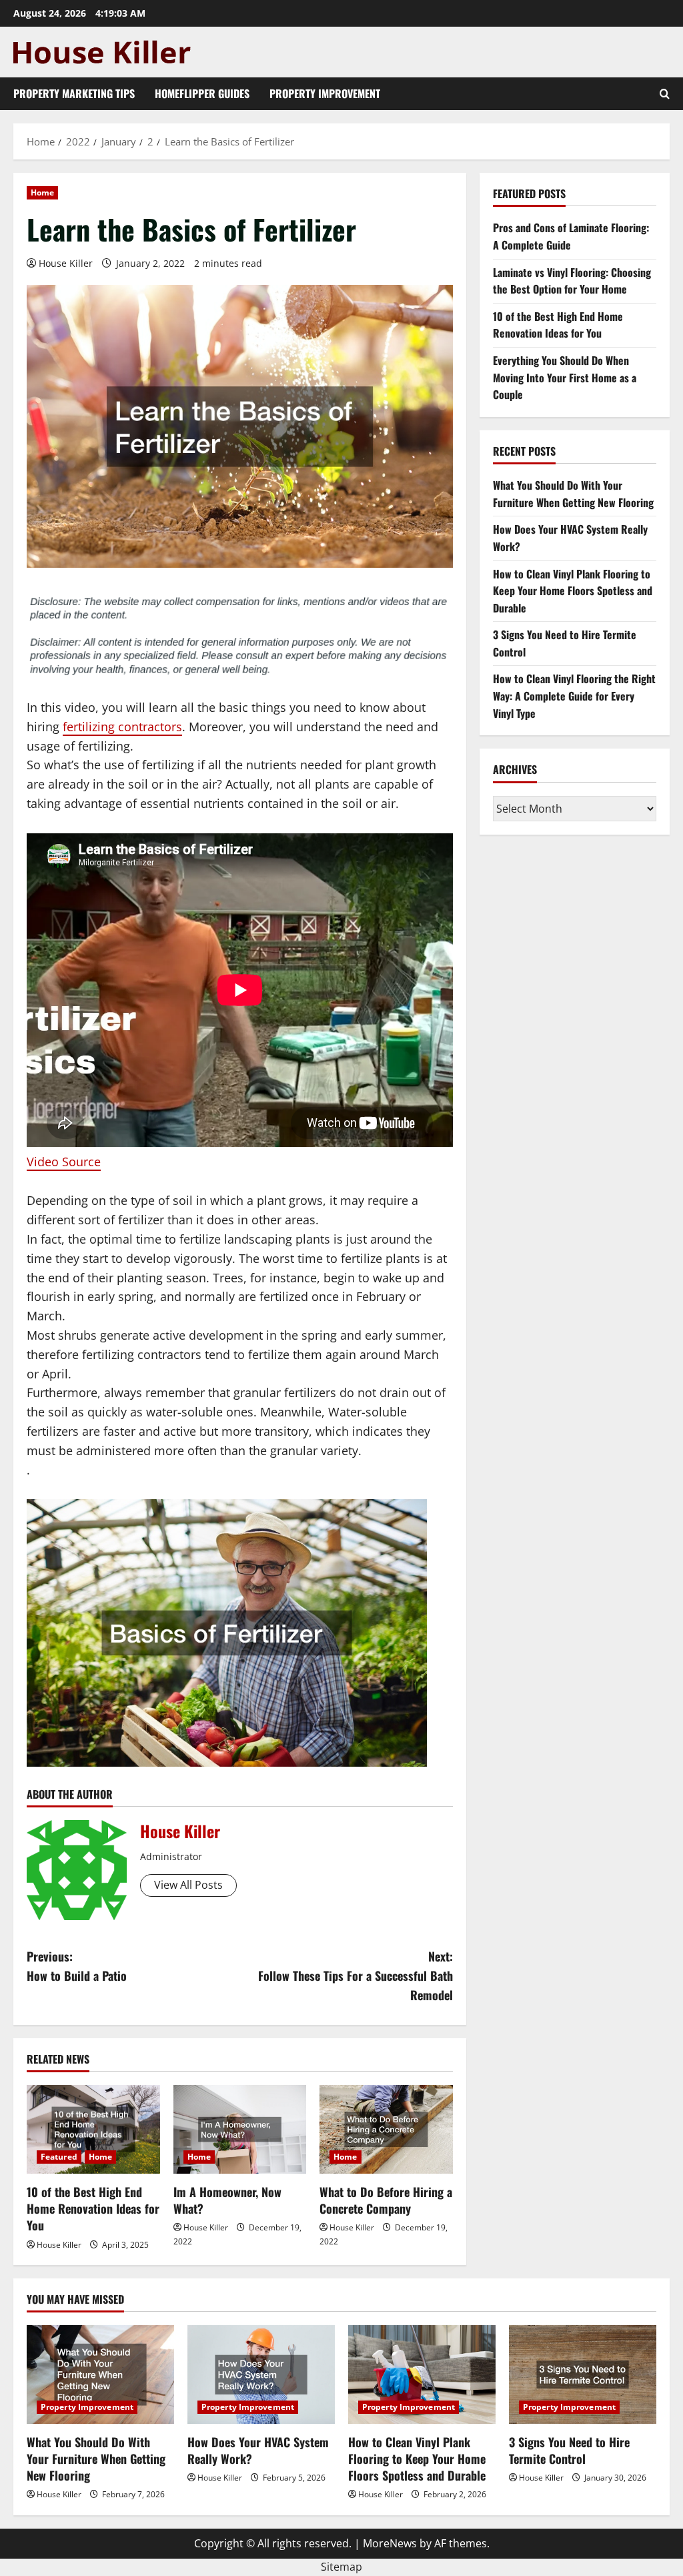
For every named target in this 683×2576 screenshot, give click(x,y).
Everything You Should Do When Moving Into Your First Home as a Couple (565, 377)
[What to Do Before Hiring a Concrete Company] (386, 2129)
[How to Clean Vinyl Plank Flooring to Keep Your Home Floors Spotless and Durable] (422, 2374)
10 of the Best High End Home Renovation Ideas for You (93, 2208)
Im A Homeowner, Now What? (227, 2200)
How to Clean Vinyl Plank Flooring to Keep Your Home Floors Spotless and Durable (573, 591)
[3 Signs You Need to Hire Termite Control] (583, 2374)
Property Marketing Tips (74, 93)
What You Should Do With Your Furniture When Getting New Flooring (573, 494)
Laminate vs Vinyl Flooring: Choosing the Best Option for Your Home (572, 281)
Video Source (64, 1162)
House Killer (66, 263)
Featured (59, 2157)
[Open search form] (665, 94)
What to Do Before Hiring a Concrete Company (386, 2200)
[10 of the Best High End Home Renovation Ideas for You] (93, 2129)
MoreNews (390, 2543)
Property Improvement (325, 93)
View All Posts (188, 1885)
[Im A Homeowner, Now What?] (240, 2129)
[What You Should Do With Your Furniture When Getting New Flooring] (100, 2374)
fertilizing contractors (122, 727)
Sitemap (341, 2567)
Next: (355, 1976)
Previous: (77, 1966)
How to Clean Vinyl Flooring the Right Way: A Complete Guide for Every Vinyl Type (574, 696)
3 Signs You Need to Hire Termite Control (569, 2450)
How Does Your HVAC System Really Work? (258, 2450)
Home (42, 192)
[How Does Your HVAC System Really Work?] (261, 2374)
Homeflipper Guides (202, 93)
